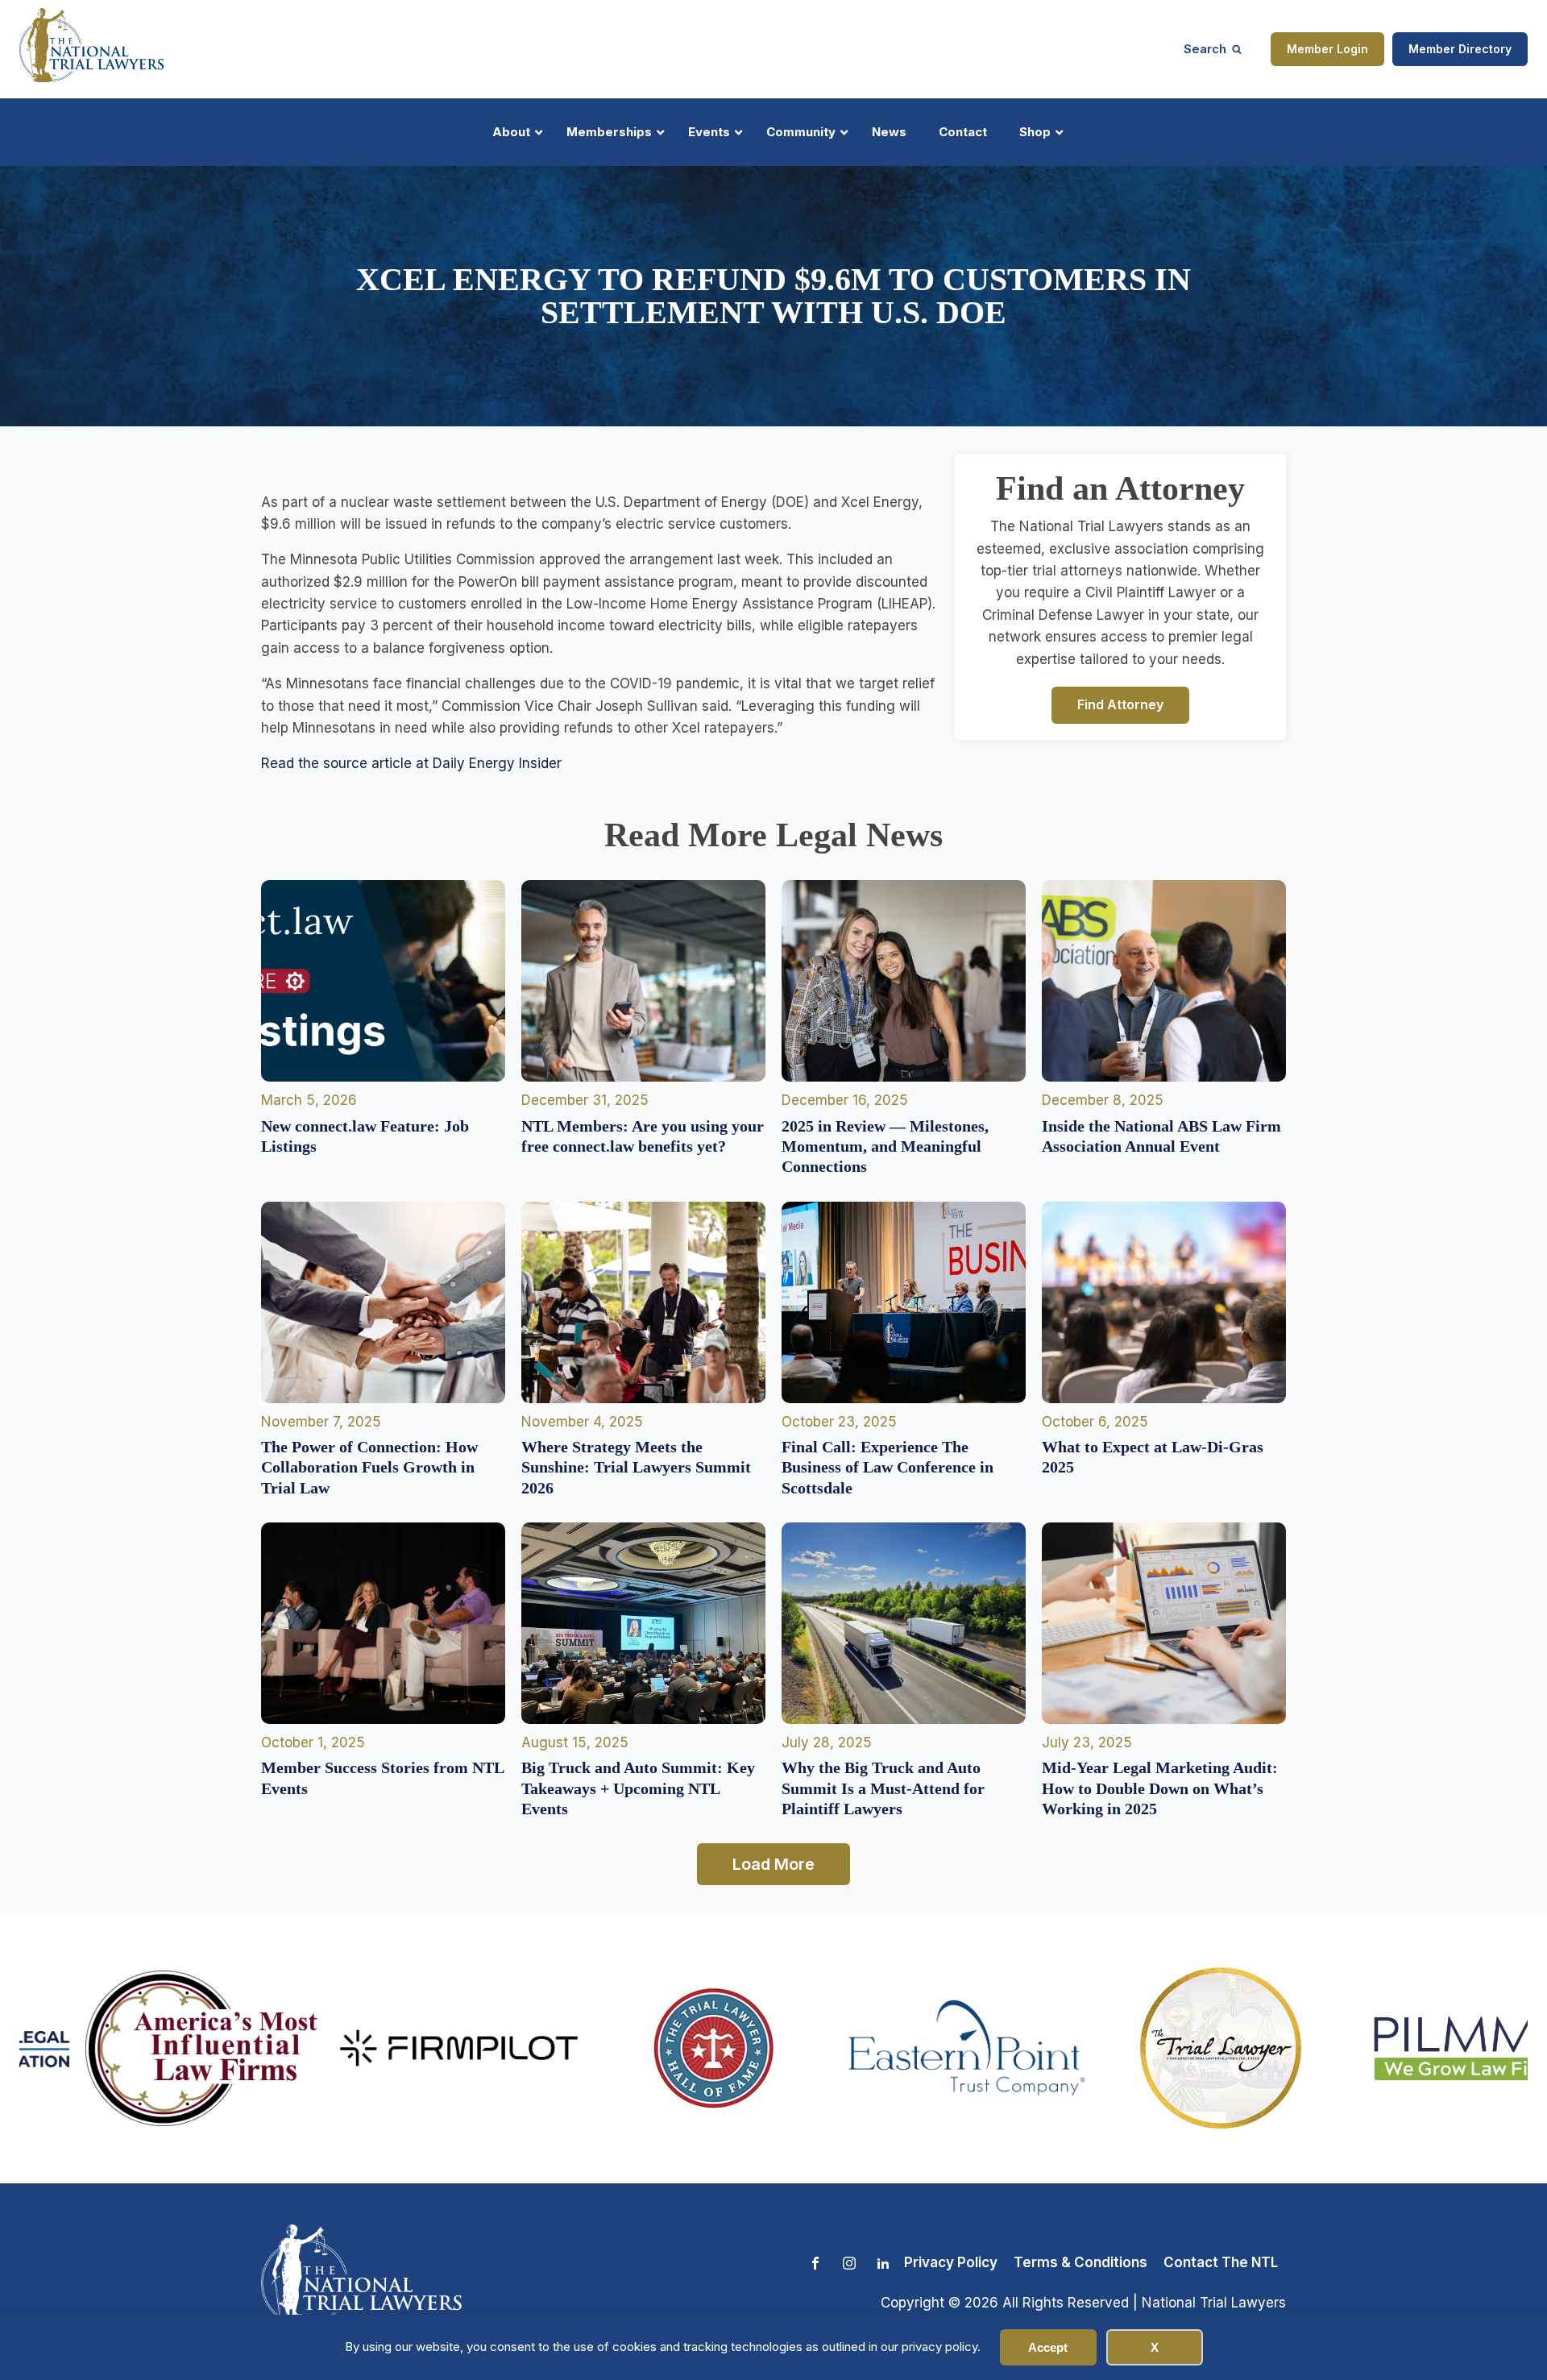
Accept (1048, 2347)
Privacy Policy (951, 2262)
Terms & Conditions (1080, 2262)
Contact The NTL (1221, 2262)
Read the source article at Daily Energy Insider (411, 763)
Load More (773, 1864)
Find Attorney (1120, 704)
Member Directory (1460, 49)
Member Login (1327, 49)
